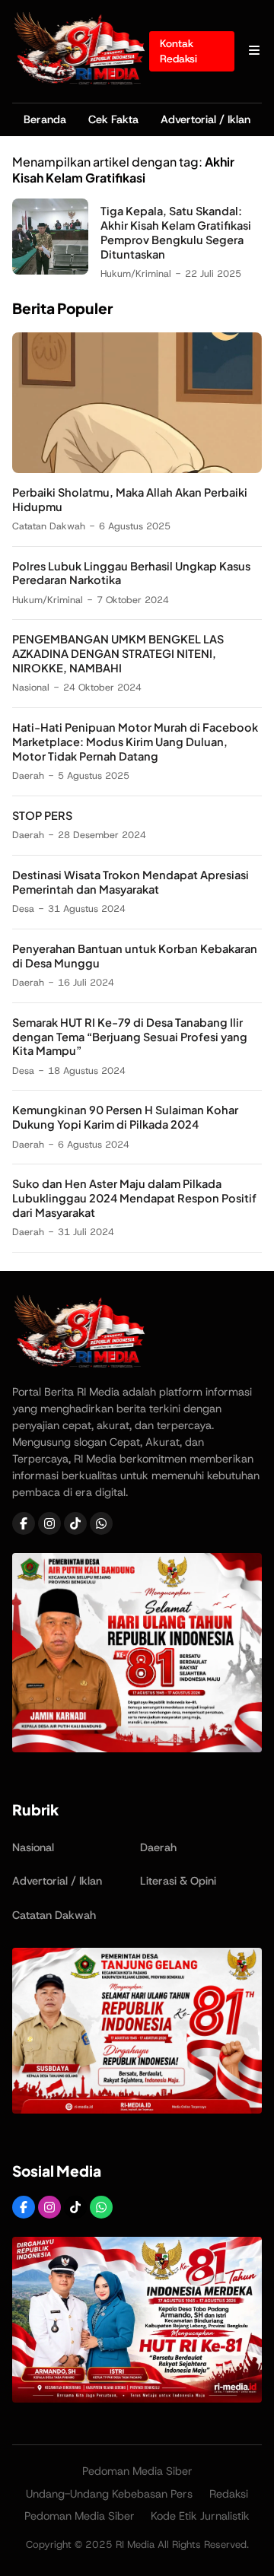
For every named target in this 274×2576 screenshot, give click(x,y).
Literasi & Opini (178, 1881)
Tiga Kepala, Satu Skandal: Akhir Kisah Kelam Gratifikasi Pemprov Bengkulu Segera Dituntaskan (176, 232)
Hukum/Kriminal (136, 273)
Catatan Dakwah (49, 526)
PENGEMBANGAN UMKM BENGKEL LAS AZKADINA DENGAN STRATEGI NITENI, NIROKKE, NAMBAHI (118, 653)
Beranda (45, 119)
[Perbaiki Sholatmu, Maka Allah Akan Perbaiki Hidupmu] (137, 469)
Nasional (31, 687)
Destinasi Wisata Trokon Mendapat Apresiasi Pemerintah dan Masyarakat (131, 882)
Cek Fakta (113, 119)
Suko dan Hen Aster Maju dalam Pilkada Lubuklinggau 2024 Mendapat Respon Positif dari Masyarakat (134, 1198)
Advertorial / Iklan (205, 119)
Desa (23, 908)
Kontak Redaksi (178, 51)
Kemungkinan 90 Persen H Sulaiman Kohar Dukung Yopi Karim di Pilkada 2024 (125, 1117)
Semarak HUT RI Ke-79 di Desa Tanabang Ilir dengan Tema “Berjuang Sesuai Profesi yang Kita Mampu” (130, 1037)
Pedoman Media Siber (137, 2471)
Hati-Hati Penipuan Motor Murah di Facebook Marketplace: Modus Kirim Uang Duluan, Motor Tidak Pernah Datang (135, 742)
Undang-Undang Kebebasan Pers (109, 2494)
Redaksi (229, 2494)
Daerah (28, 775)
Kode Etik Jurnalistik (200, 2516)
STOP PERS (42, 815)
